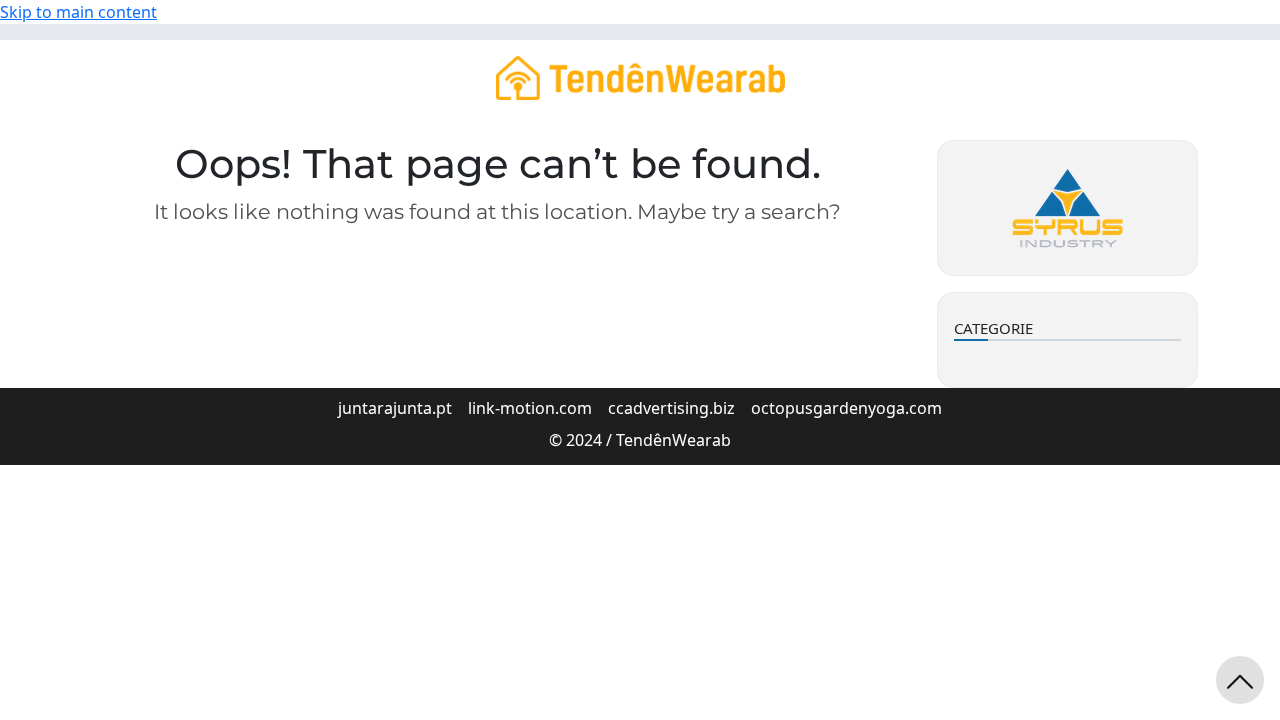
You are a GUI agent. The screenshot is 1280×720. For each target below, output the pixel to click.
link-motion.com (530, 408)
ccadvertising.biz (671, 408)
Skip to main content (78, 12)
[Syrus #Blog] (640, 76)
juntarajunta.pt (395, 408)
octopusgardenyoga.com (846, 408)
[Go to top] (1240, 680)
